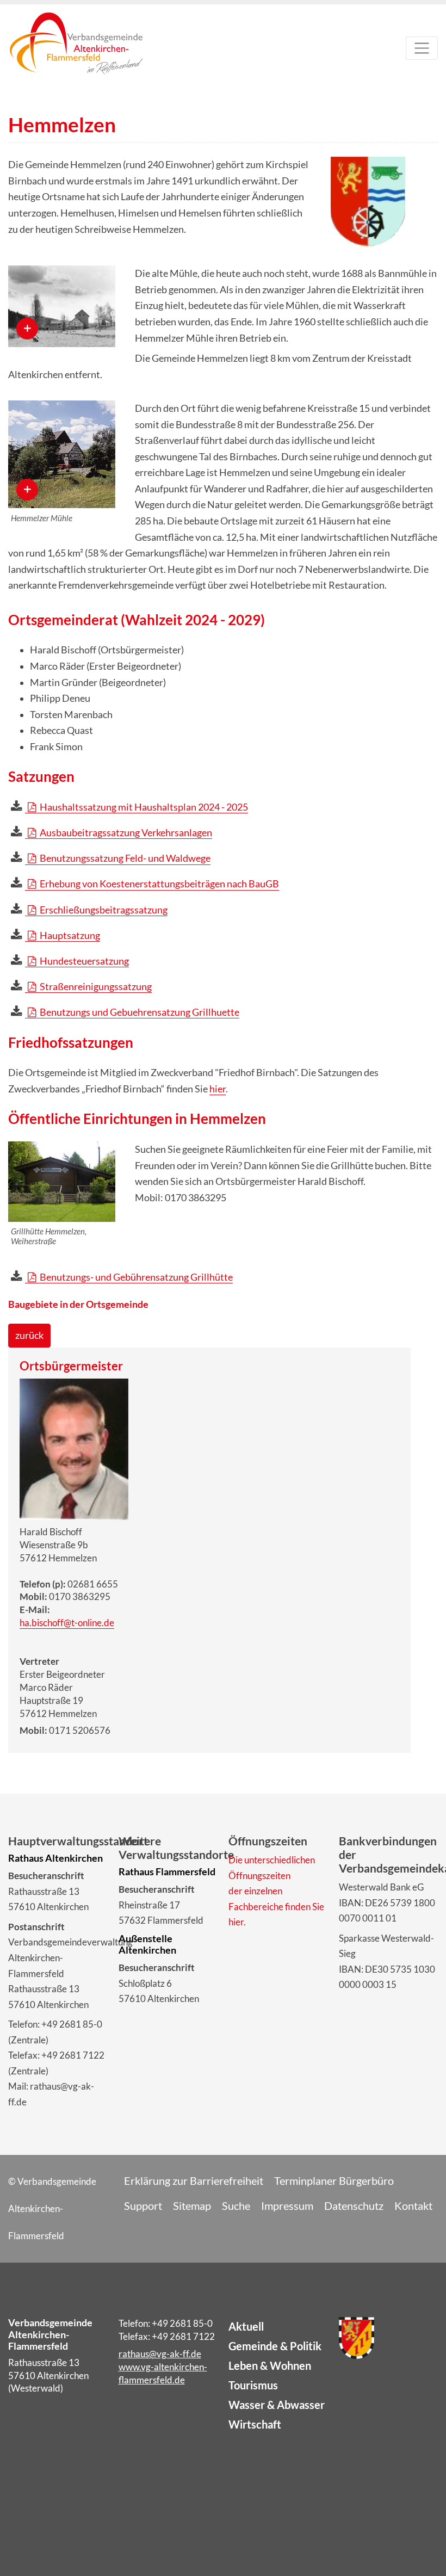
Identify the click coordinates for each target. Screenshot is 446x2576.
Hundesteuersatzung (83, 961)
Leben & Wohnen (270, 2365)
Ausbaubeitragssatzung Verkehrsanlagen (125, 833)
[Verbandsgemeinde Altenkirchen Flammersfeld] (76, 51)
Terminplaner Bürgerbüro (334, 2180)
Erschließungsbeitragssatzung (103, 910)
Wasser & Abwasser (277, 2405)
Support (143, 2206)
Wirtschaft (255, 2424)
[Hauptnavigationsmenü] (422, 48)
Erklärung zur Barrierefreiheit (194, 2180)
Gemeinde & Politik (275, 2346)
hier (218, 1089)
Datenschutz (354, 2206)
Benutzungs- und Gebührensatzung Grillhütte (135, 1277)
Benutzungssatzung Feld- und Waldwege (124, 858)
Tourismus (253, 2385)
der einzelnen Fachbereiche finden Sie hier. (276, 1906)
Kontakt (413, 2206)
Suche (236, 2206)
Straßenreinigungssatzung (95, 987)
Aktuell (246, 2326)
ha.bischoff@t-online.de (67, 1623)
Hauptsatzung (69, 935)
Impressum (287, 2206)
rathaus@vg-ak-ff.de (160, 2354)
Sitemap (192, 2206)
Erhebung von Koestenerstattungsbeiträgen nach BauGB (159, 884)
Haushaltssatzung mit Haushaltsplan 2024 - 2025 (143, 807)
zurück (29, 1335)
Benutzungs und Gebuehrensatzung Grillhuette (139, 1012)
